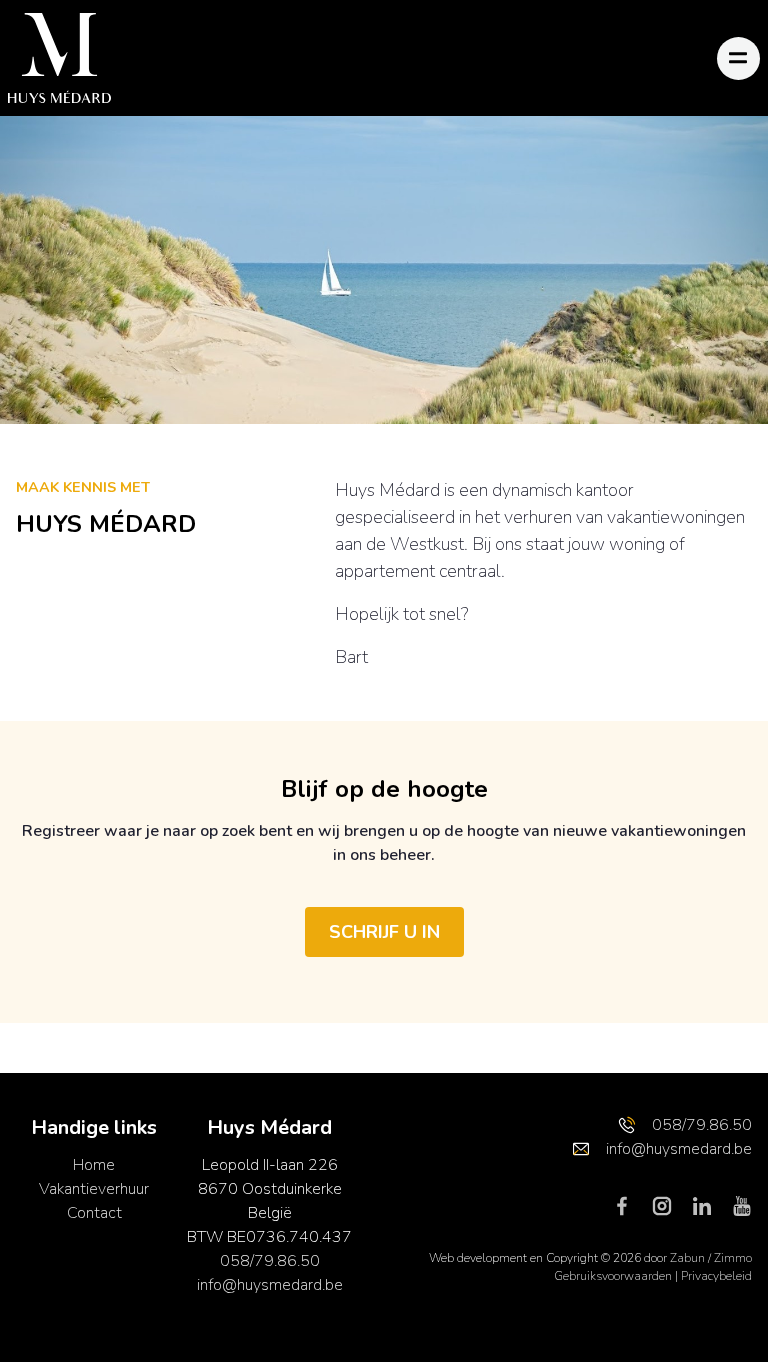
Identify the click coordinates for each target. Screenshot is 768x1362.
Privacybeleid (716, 1276)
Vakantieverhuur (94, 1189)
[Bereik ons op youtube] (742, 1205)
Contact (94, 1213)
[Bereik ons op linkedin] (710, 1205)
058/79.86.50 (270, 1261)
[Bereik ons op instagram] (670, 1205)
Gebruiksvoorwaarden (614, 1276)
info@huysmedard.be (270, 1285)
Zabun (687, 1258)
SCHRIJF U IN (384, 932)
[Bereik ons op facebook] (630, 1205)
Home (94, 1165)
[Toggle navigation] (738, 58)
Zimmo (733, 1258)
